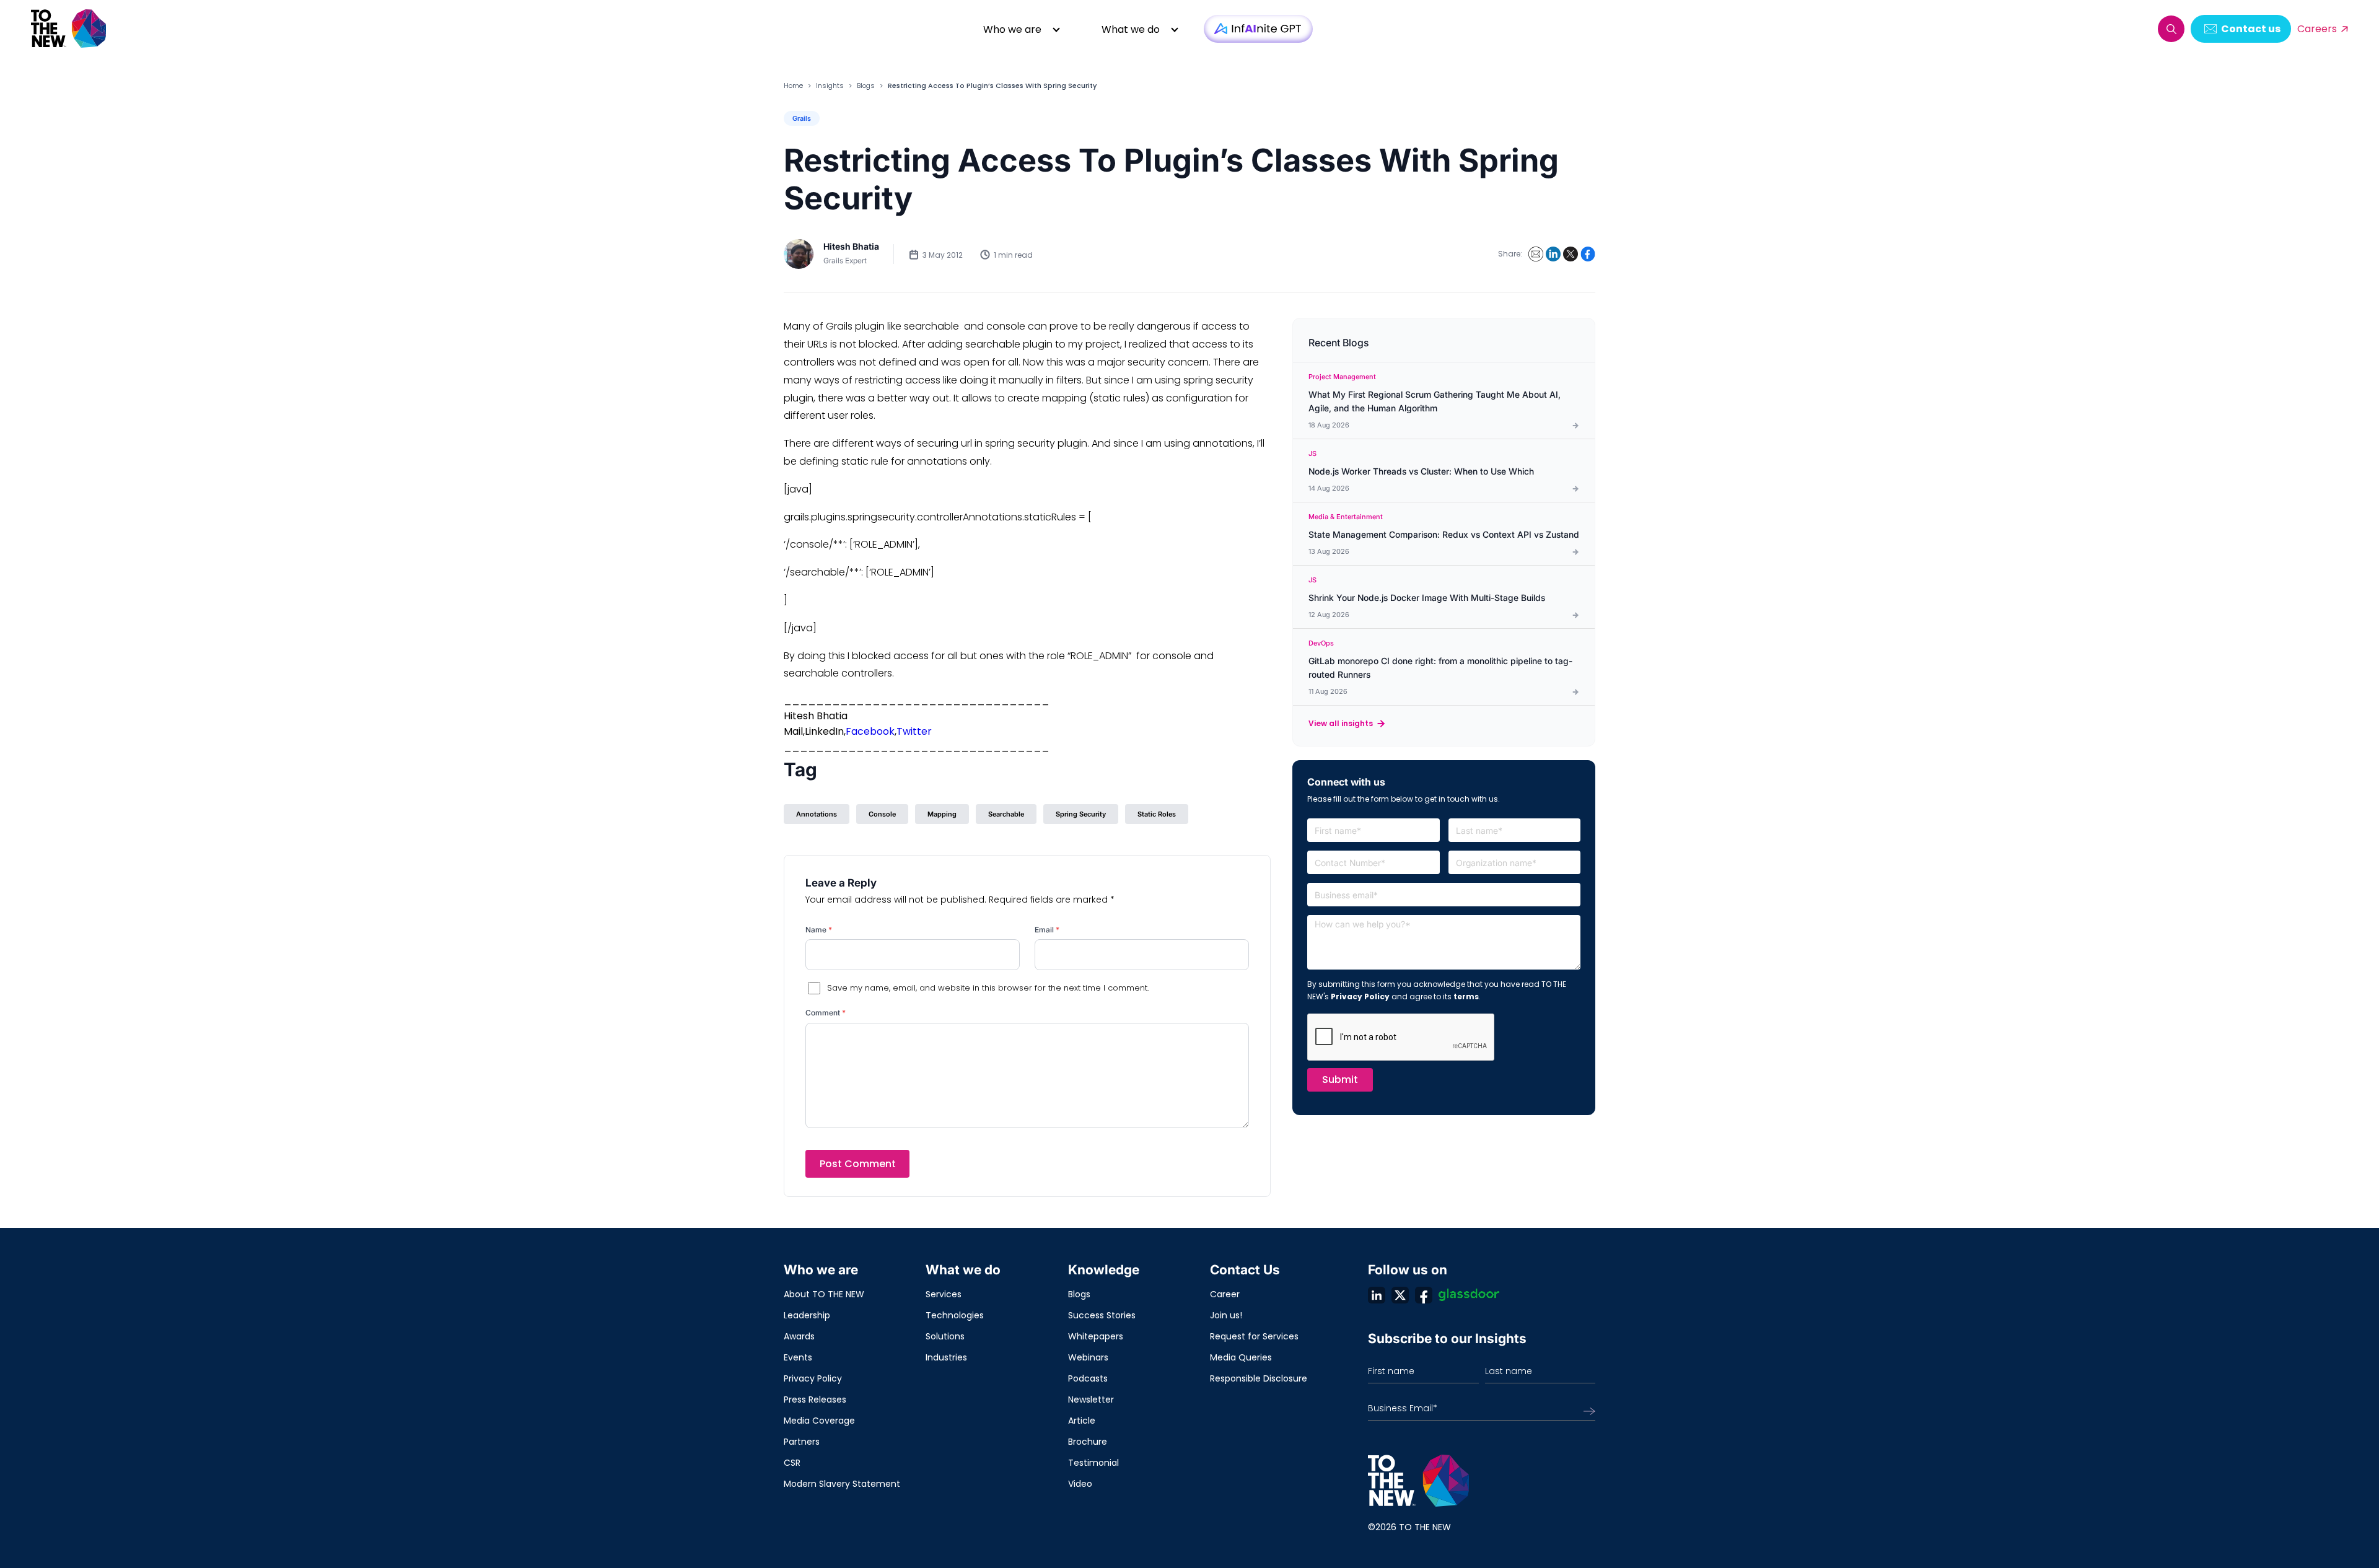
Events (798, 1357)
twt (1400, 1295)
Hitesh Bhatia (851, 246)
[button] (2171, 29)
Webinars (1088, 1357)
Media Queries (1241, 1357)
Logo (69, 29)
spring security (1081, 814)
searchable (1006, 814)
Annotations (817, 814)
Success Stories (1102, 1315)
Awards (799, 1336)
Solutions (945, 1336)
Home (793, 85)
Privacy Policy (1360, 996)
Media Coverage (819, 1421)
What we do (1131, 29)
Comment (826, 1013)
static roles (1157, 814)
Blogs (866, 85)
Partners (802, 1442)
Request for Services (1254, 1336)
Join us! (1226, 1315)
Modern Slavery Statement (842, 1484)
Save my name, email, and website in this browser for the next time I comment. (988, 988)
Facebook (870, 731)
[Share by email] (1536, 254)
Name (819, 930)
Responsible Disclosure (1259, 1378)
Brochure (1088, 1442)
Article (1082, 1421)
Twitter (914, 731)
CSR (792, 1463)
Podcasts (1088, 1378)
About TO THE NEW (824, 1294)
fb (1424, 1295)
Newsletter (1091, 1399)
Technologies (955, 1315)
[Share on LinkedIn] (1553, 254)
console (882, 814)
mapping (942, 814)
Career (1225, 1294)
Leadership (807, 1315)
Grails (802, 118)
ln (1377, 1295)
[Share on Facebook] (1588, 254)
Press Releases (815, 1399)
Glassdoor (1469, 1295)
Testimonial (1093, 1463)
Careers (2317, 29)
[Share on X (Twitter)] (1571, 254)
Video (1080, 1484)
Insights (830, 85)
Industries (946, 1357)
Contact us (2251, 29)
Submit (1340, 1080)
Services (944, 1294)
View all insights (1341, 723)
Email (1047, 930)
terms (1466, 996)
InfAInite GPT (1258, 29)
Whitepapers (1096, 1336)
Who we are (1012, 29)
